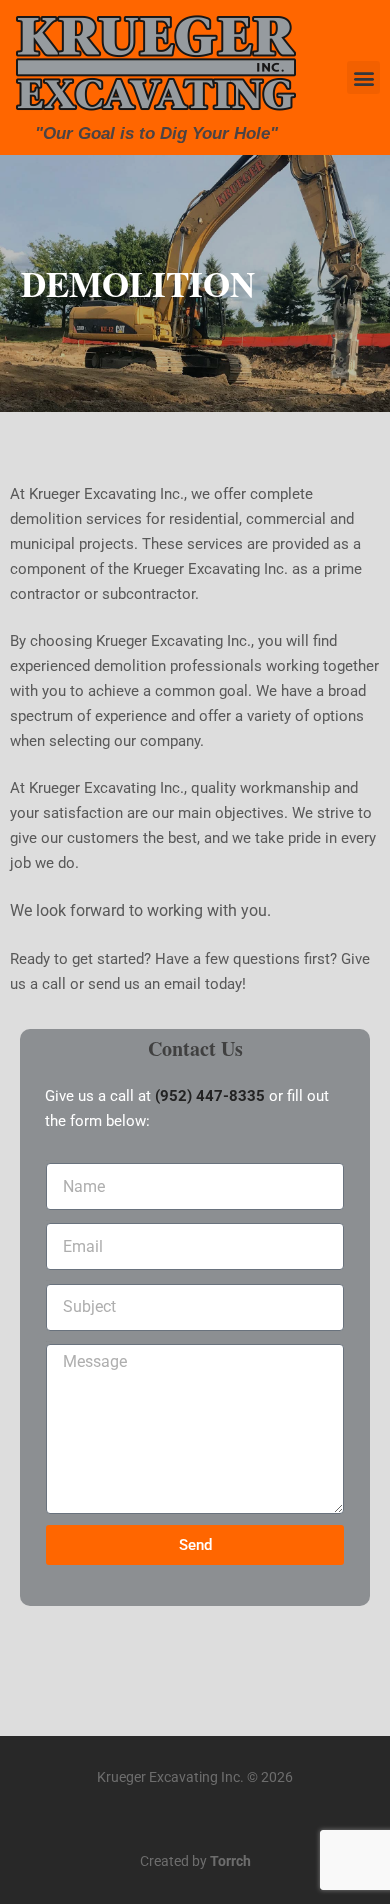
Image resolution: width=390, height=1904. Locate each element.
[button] (363, 77)
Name (48, 1160)
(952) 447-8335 (210, 1096)
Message (49, 1341)
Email (47, 1220)
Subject (48, 1280)
